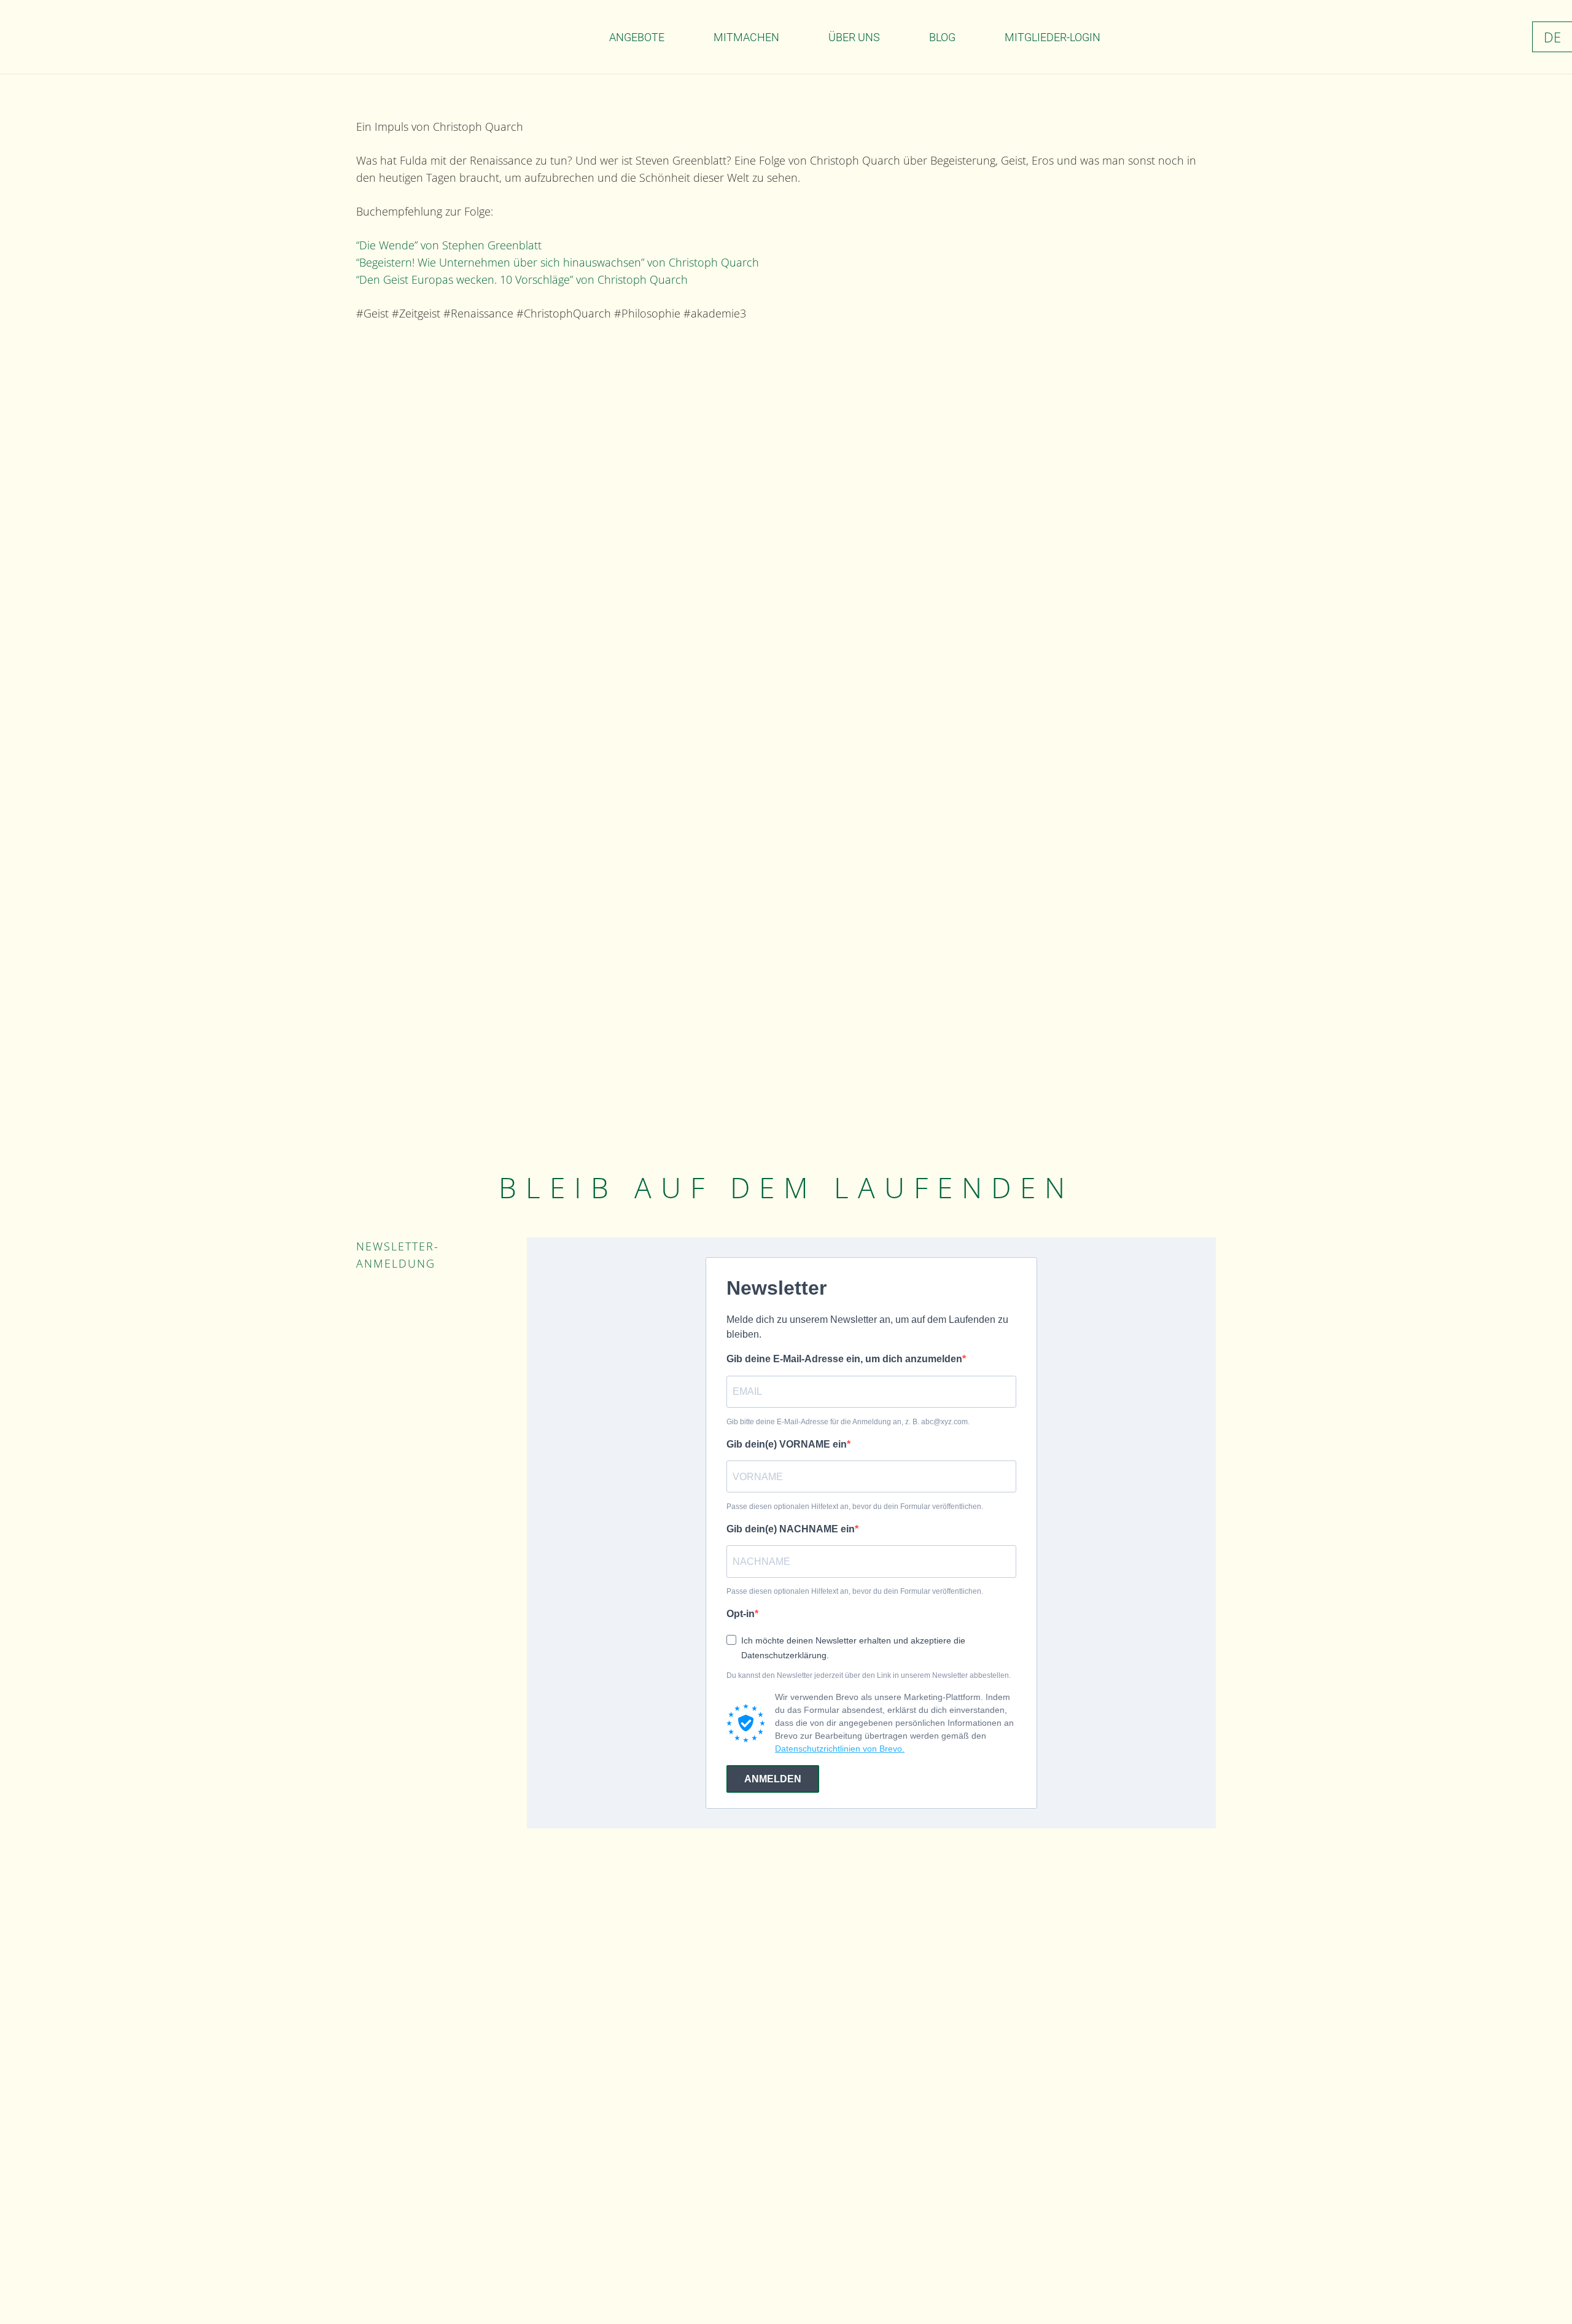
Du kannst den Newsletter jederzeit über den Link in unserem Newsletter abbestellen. (869, 1675)
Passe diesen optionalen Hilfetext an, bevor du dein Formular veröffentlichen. (855, 1507)
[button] (674, 37)
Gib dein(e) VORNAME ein (787, 1444)
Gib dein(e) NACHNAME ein (791, 1529)
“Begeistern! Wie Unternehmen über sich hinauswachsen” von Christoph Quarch (558, 262)
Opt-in (741, 1614)
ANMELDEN (773, 1779)
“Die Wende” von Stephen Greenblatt (449, 245)
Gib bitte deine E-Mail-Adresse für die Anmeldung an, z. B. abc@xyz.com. (848, 1422)
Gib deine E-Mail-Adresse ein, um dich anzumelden (844, 1359)
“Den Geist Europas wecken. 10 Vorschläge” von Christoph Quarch (522, 279)
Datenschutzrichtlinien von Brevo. (840, 1749)
